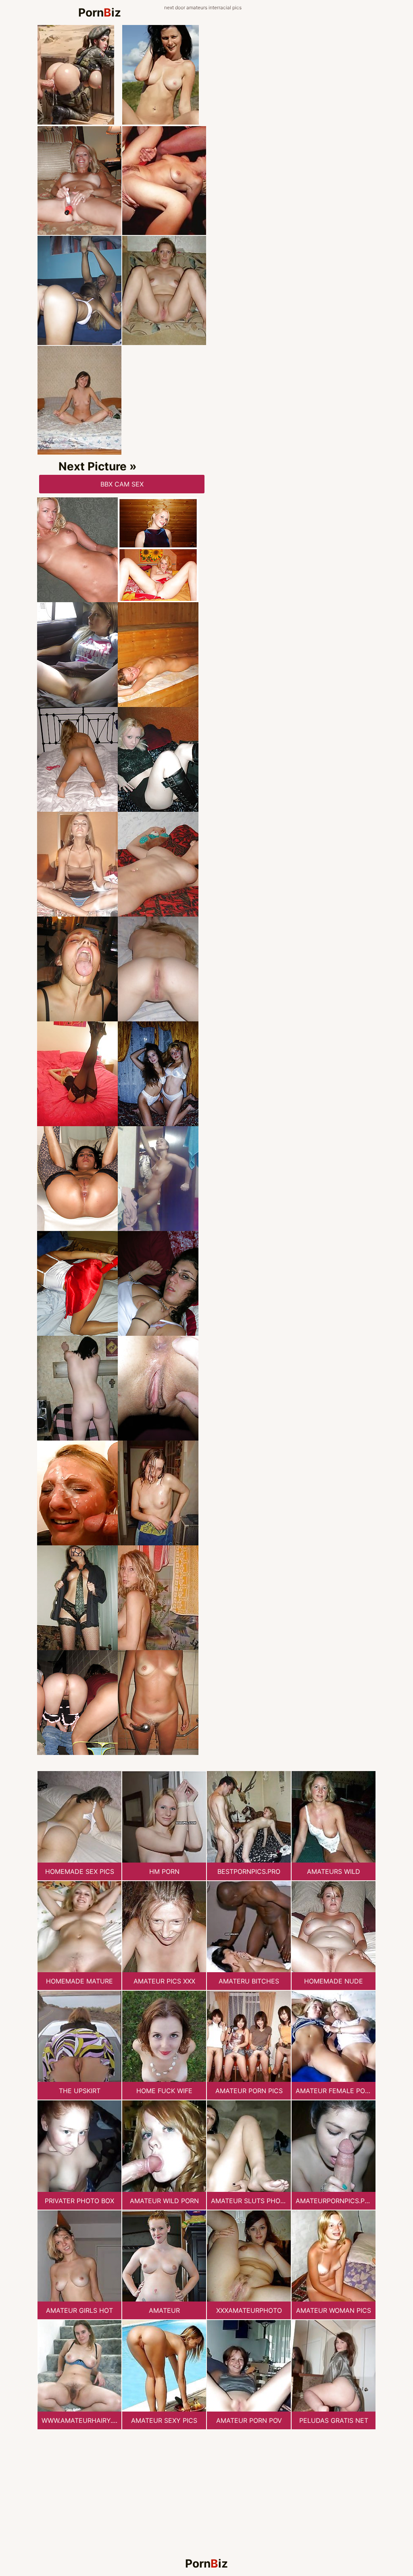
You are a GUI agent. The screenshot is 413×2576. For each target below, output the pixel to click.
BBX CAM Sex (122, 484)
